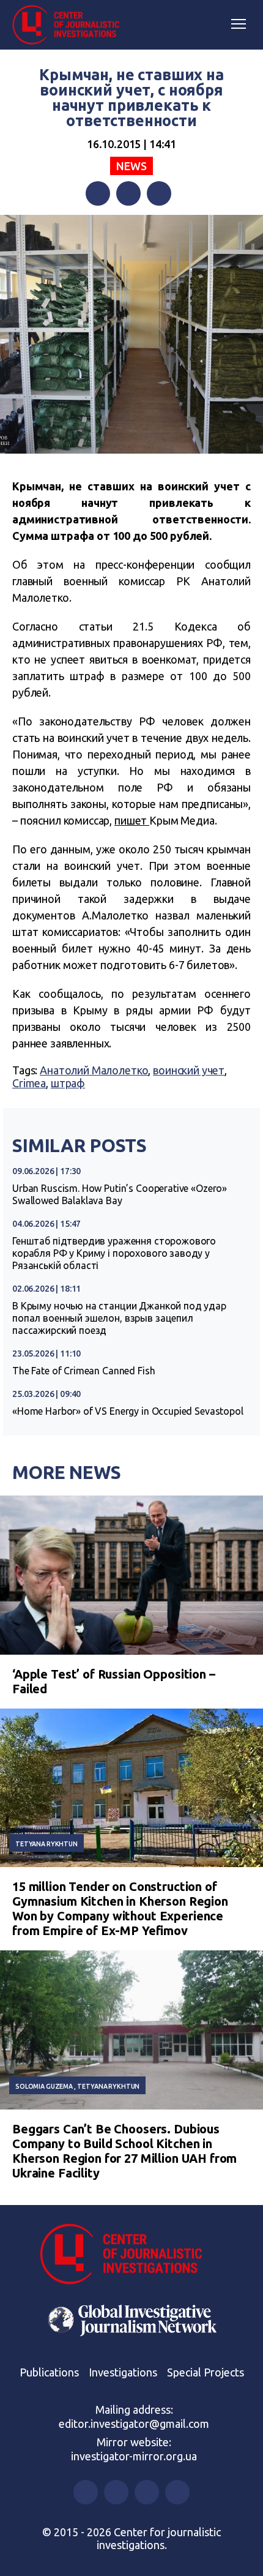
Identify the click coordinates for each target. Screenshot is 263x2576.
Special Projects (206, 2372)
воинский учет (189, 1070)
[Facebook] (98, 193)
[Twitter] (128, 193)
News (131, 166)
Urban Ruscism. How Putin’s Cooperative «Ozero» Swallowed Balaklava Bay (120, 1194)
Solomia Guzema (44, 2086)
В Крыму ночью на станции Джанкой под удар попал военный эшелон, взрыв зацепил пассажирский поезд (119, 1318)
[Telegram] (159, 193)
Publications (49, 2372)
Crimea (29, 1083)
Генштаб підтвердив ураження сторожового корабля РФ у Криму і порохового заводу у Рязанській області (114, 1253)
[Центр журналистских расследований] (70, 25)
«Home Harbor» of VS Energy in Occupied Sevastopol (128, 1411)
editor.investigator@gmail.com (134, 2424)
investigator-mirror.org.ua (134, 2456)
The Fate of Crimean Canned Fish (83, 1371)
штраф (68, 1083)
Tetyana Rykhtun (46, 1844)
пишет (132, 820)
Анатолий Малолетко (94, 1070)
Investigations (123, 2372)
